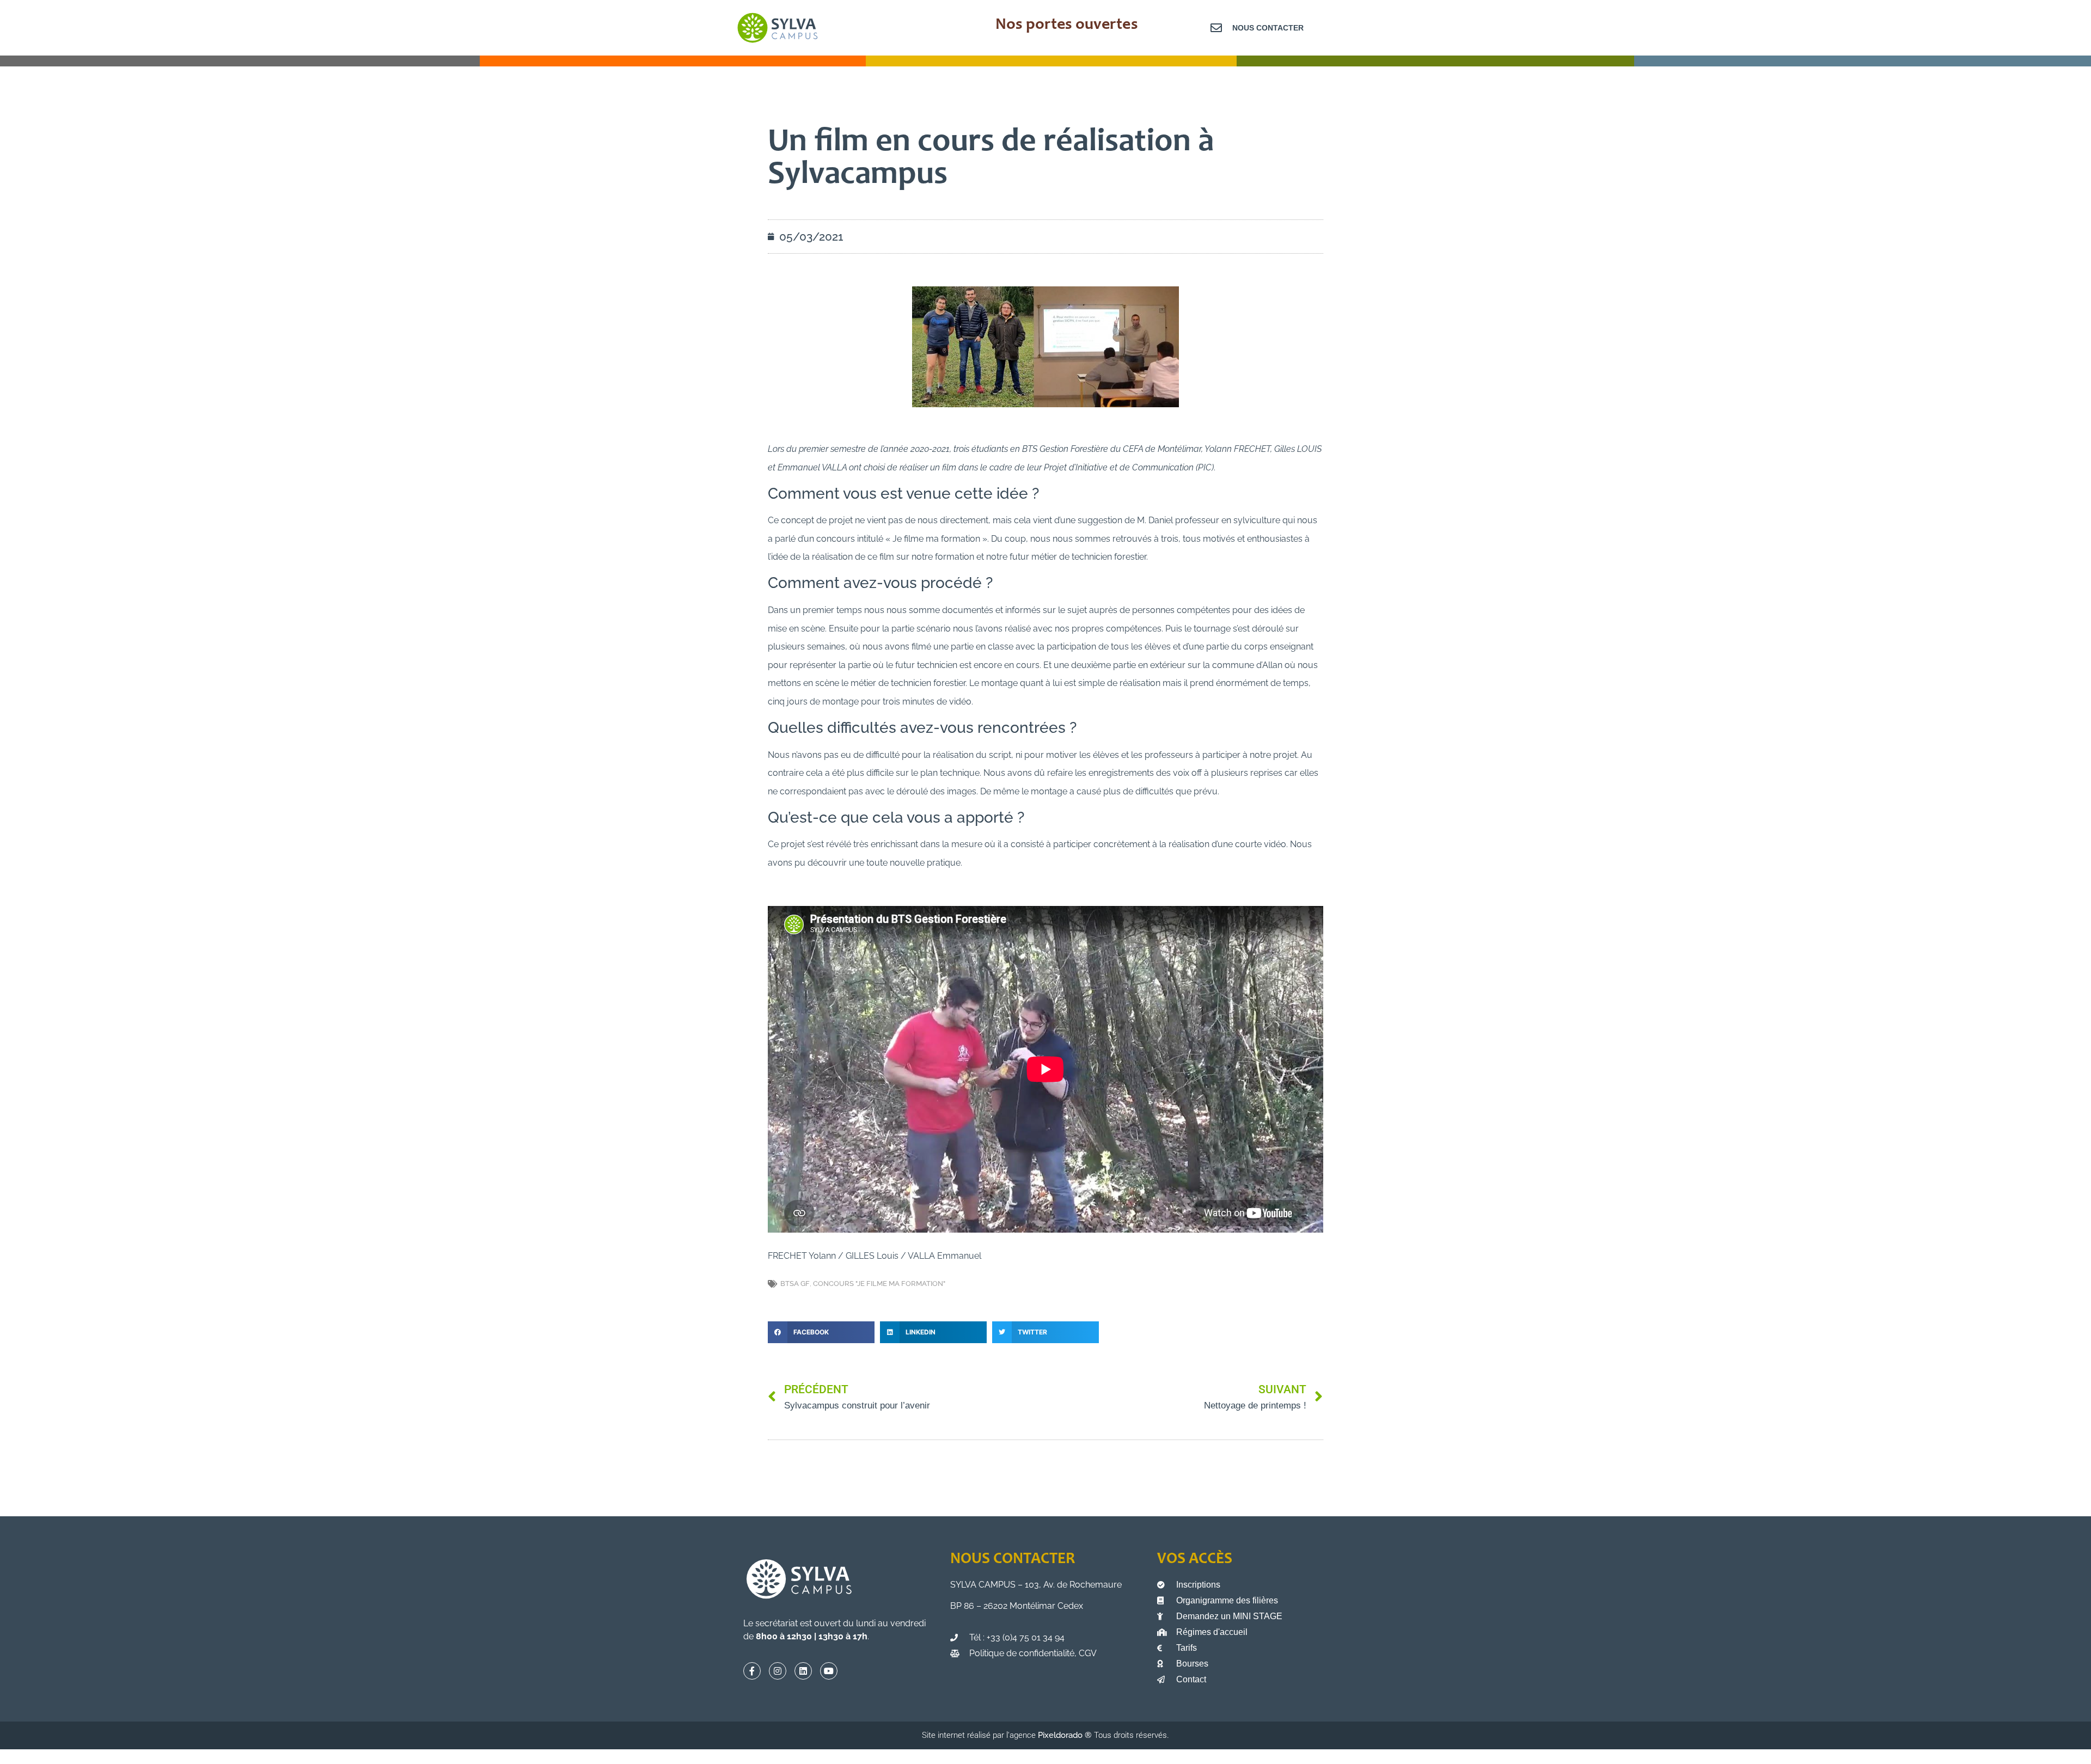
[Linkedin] (803, 1671)
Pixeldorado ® (1066, 1735)
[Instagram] (778, 1671)
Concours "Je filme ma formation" (879, 1284)
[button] (821, 1332)
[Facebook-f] (752, 1671)
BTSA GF (795, 1284)
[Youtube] (829, 1671)
